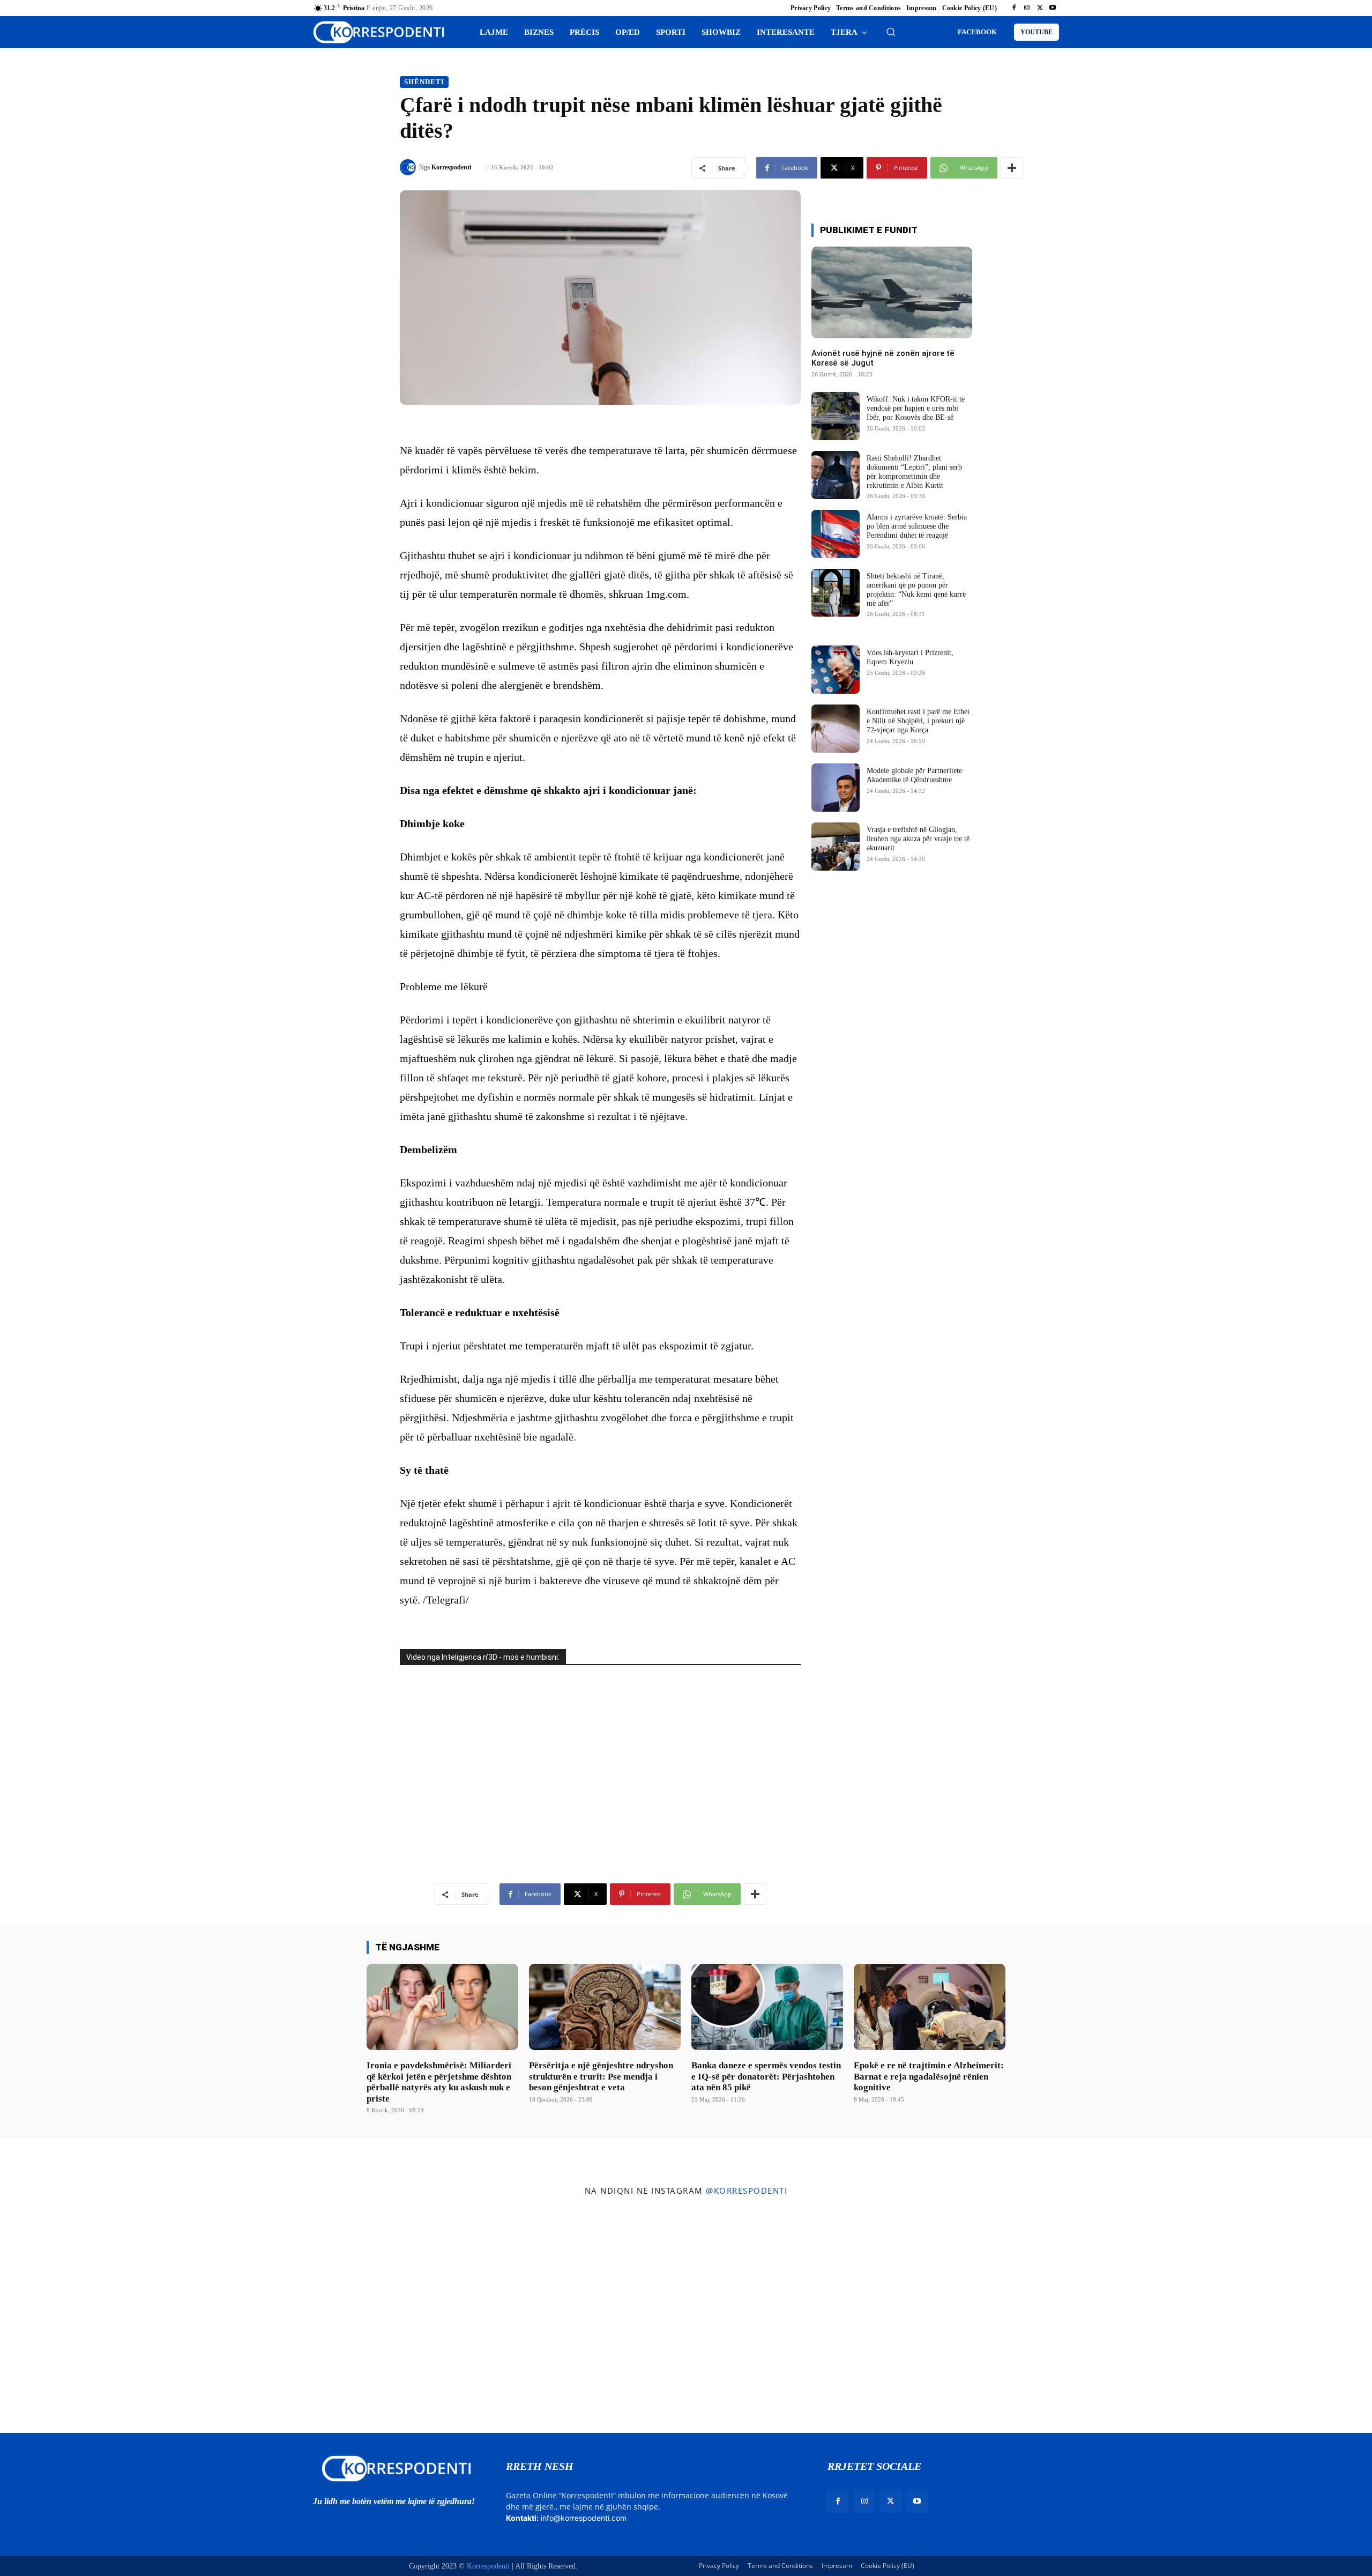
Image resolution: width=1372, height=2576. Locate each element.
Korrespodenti (451, 167)
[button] (891, 32)
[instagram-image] (113, 2317)
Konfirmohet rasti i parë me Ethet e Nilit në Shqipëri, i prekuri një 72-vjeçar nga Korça (918, 721)
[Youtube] (1053, 8)
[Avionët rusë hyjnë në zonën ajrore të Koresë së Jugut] (892, 292)
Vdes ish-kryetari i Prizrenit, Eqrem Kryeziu (910, 657)
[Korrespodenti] (409, 167)
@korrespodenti (747, 2191)
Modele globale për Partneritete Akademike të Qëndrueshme (914, 775)
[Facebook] (1014, 8)
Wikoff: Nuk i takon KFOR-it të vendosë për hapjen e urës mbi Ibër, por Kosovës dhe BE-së (916, 408)
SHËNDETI (424, 82)
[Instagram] (1027, 8)
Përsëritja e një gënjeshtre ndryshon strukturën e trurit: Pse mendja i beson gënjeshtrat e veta (601, 2076)
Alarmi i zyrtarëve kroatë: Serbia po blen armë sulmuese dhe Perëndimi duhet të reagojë (917, 526)
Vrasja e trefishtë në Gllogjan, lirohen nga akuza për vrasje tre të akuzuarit (918, 839)
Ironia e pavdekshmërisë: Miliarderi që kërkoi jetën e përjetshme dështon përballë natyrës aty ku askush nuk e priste (439, 2082)
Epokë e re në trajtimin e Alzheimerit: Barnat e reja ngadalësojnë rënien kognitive (929, 2076)
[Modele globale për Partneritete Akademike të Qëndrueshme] (836, 788)
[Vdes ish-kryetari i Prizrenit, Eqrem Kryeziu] (836, 670)
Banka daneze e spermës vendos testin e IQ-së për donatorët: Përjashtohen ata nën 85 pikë (766, 2076)
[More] (1012, 168)
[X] (1040, 8)
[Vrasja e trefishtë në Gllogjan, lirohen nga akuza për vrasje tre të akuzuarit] (836, 847)
